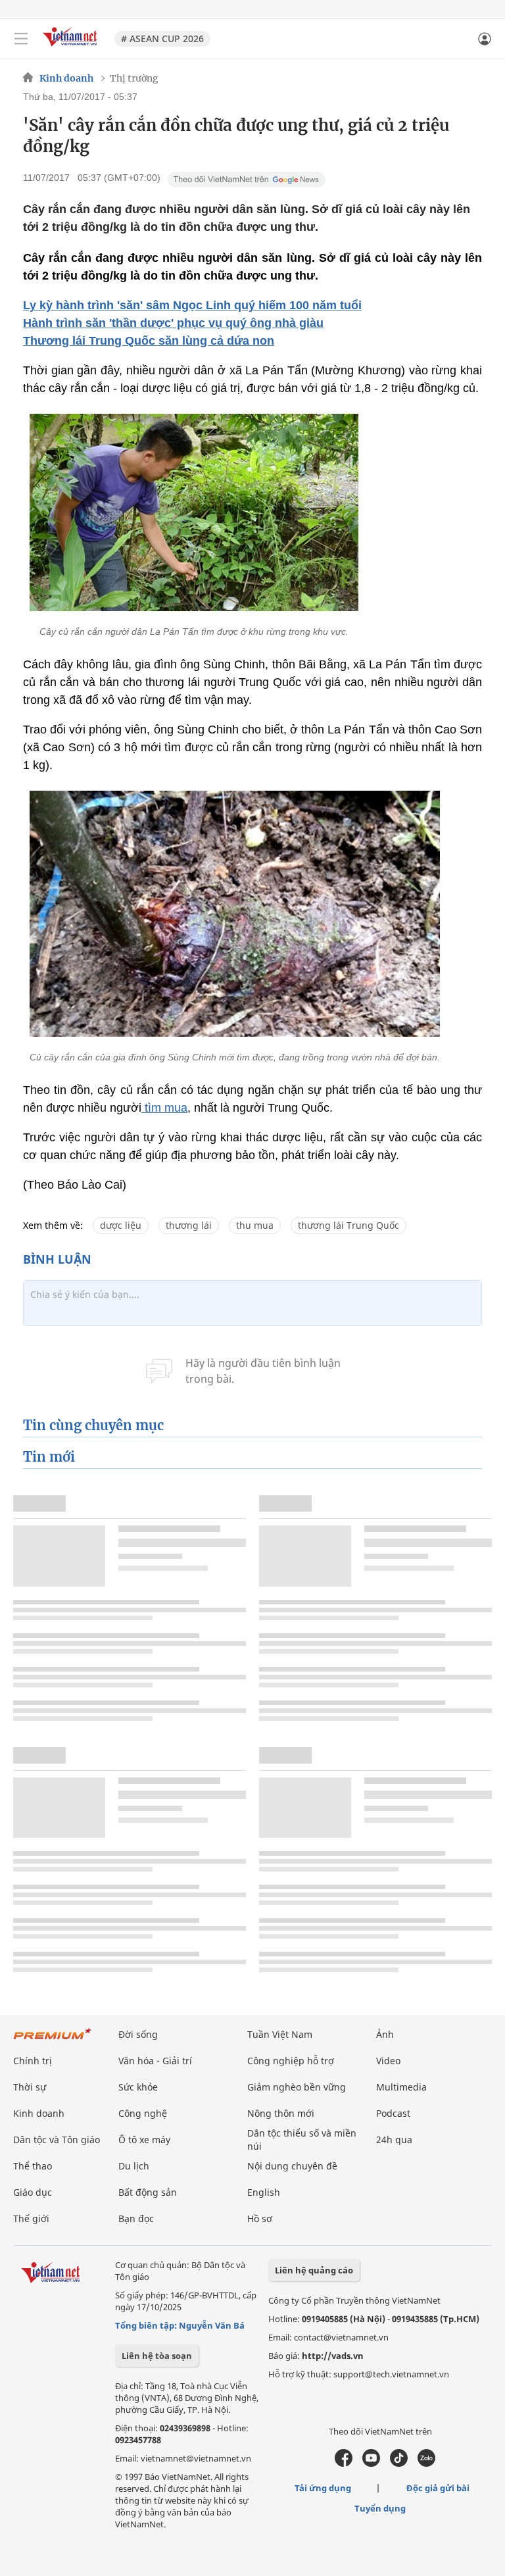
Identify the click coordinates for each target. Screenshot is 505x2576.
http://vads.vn (333, 2356)
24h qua (394, 2140)
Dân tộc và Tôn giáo (57, 2140)
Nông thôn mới (281, 2113)
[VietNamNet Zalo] (426, 2464)
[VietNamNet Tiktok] (399, 2464)
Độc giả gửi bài (438, 2488)
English (264, 2192)
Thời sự (30, 2087)
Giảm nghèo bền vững (297, 2087)
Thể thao (33, 2166)
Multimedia (401, 2087)
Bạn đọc (136, 2218)
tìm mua (164, 1108)
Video (388, 2061)
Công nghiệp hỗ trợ (291, 2061)
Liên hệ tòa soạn (157, 2356)
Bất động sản (148, 2192)
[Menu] (21, 39)
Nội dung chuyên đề (292, 2166)
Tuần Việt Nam (280, 2034)
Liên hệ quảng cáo (314, 2270)
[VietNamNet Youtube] (371, 2464)
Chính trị (33, 2061)
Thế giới (31, 2218)
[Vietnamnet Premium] (53, 2040)
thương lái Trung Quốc (349, 1225)
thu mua (255, 1225)
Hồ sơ (260, 2218)
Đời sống (138, 2034)
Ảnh (385, 2034)
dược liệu (121, 1225)
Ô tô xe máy (144, 2140)
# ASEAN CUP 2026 (162, 38)
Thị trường (134, 78)
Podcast (393, 2113)
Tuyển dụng (380, 2508)
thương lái (189, 1225)
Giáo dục (33, 2192)
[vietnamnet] (72, 48)
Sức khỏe (138, 2087)
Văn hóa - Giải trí (155, 2061)
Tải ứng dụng (323, 2488)
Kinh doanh (66, 78)
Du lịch (134, 2166)
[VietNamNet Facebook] (344, 2464)
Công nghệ (143, 2113)
